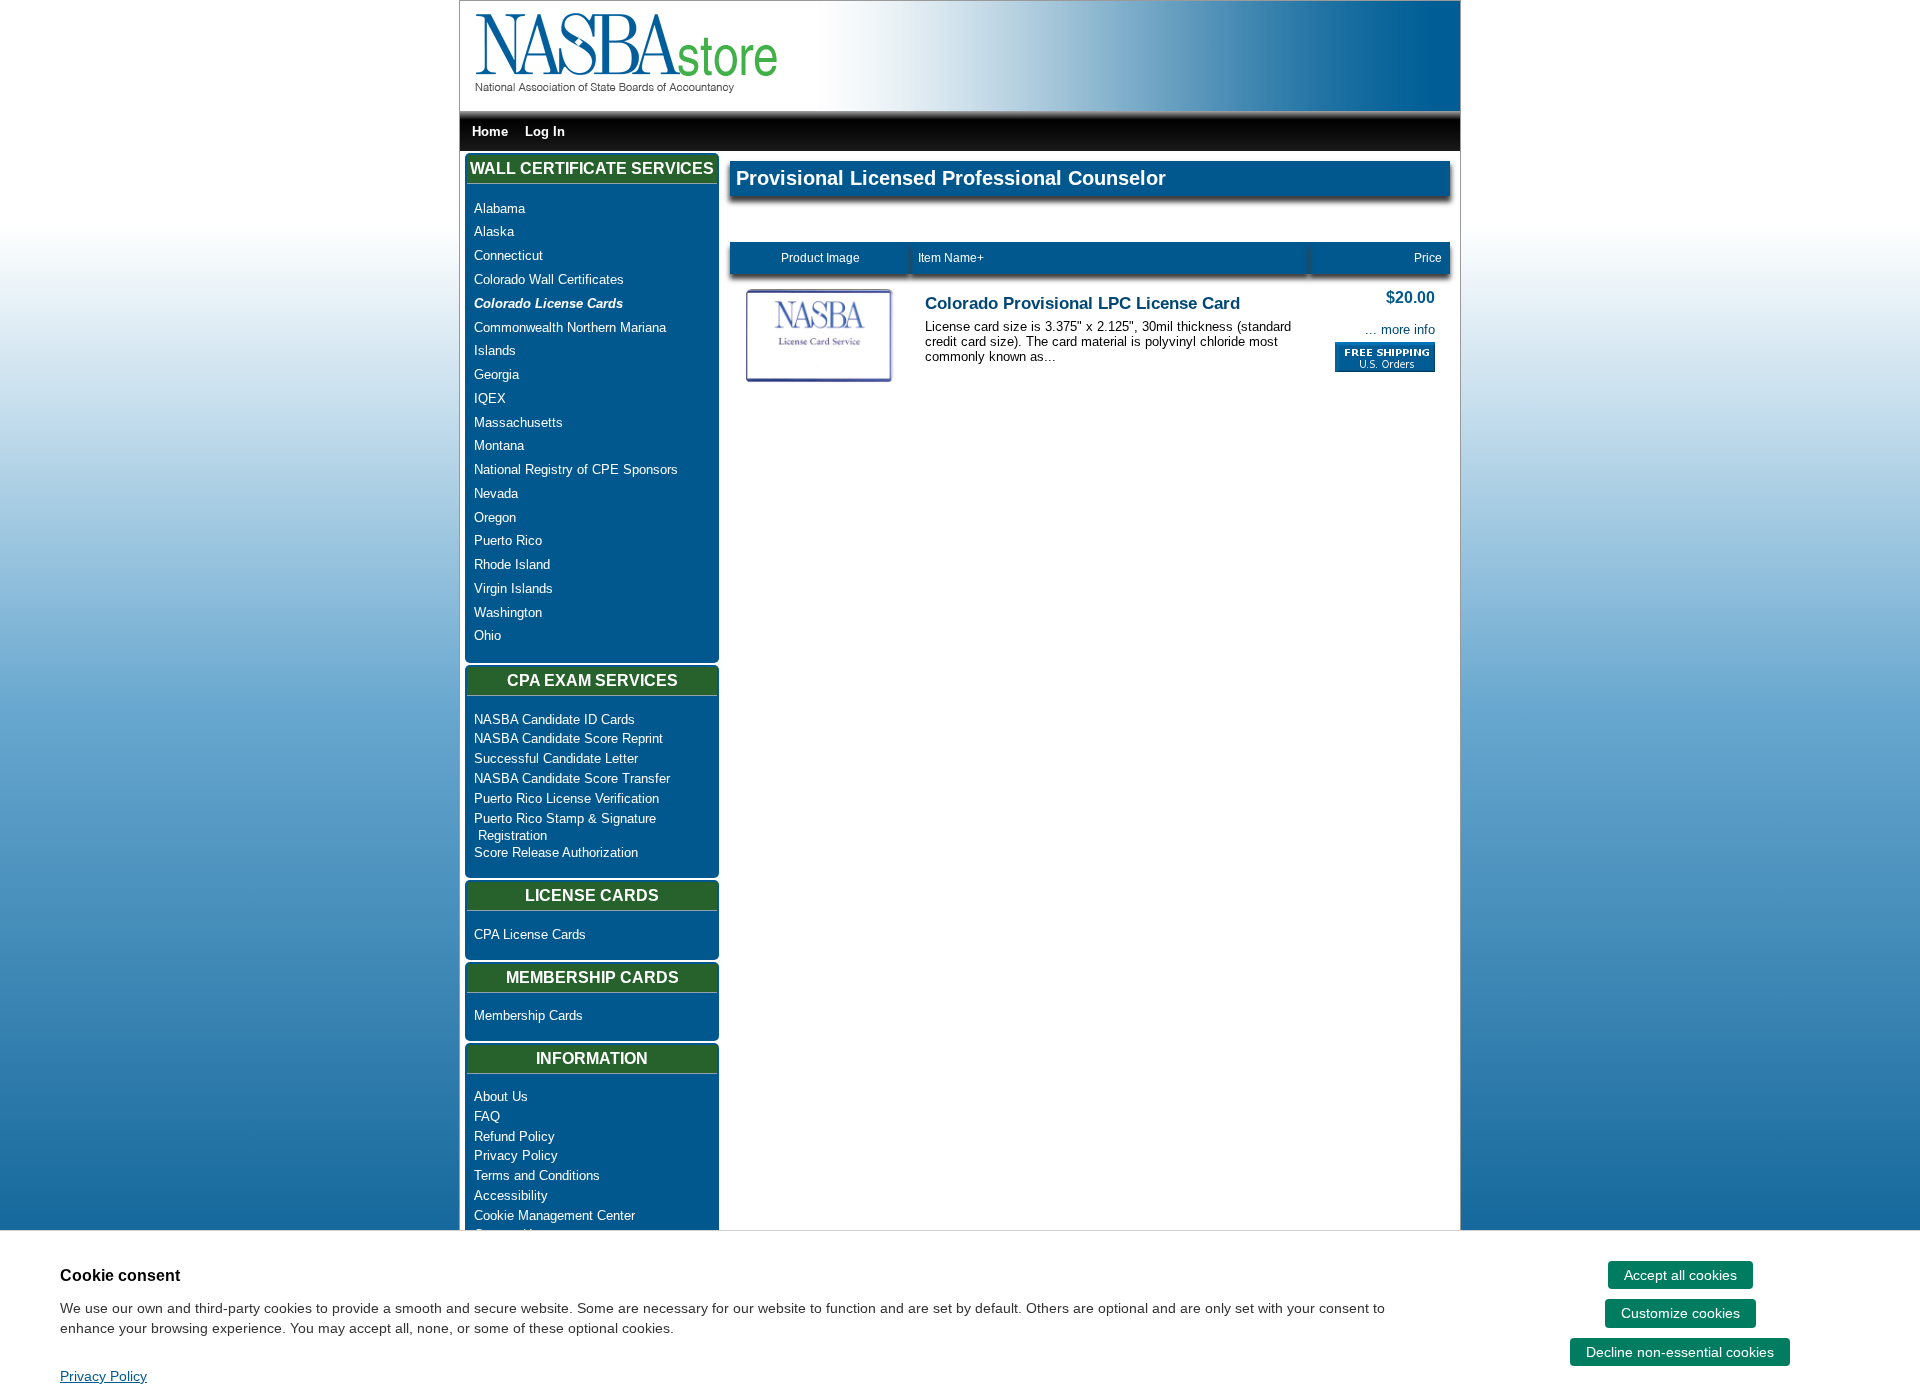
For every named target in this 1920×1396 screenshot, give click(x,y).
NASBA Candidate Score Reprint (568, 738)
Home (490, 131)
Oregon (495, 517)
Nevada (496, 493)
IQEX (490, 398)
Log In (545, 131)
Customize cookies (1680, 1313)
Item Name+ (951, 258)
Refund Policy (514, 1136)
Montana (499, 445)
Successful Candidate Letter (556, 758)
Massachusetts (518, 422)
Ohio (487, 635)
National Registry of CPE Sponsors (576, 469)
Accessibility (511, 1195)
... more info (1400, 329)
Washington (508, 612)
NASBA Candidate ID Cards (554, 719)
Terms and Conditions (537, 1175)
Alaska (494, 231)
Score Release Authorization (556, 852)
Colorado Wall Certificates (549, 279)
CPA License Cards (530, 934)
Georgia (496, 374)
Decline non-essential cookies (1680, 1352)
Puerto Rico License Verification (566, 798)
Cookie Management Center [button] (554, 1215)
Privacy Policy (516, 1155)
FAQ (487, 1116)
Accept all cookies (1680, 1275)
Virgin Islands (513, 588)
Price (1428, 258)
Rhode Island (512, 564)
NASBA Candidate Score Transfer (572, 778)
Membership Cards (528, 1015)
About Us (501, 1096)
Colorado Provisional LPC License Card (1082, 303)
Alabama (499, 208)
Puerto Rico (508, 540)
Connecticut (508, 255)
